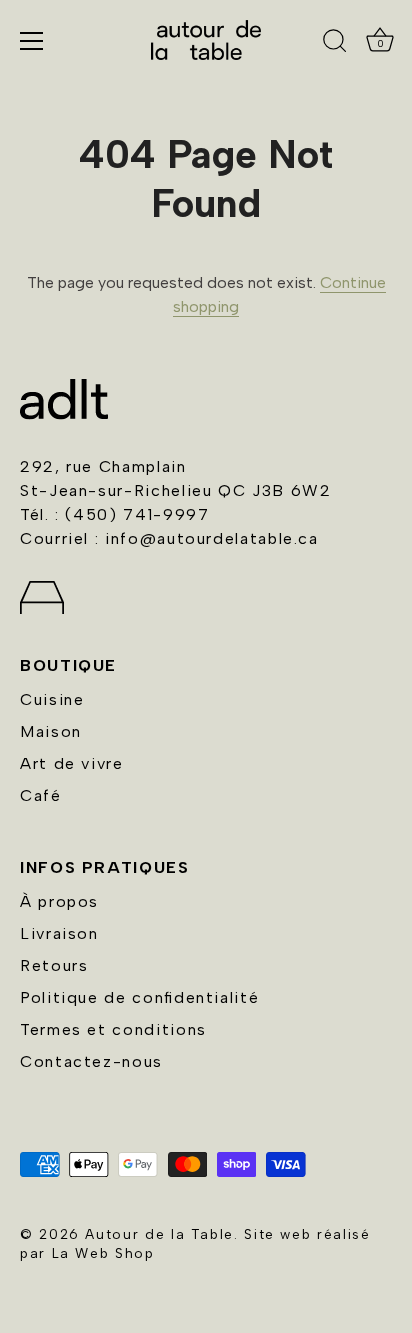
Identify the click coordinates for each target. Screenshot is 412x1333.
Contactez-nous (91, 1061)
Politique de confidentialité (139, 997)
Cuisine (52, 699)
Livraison (59, 933)
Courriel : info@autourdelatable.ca (169, 538)
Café (41, 795)
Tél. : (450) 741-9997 (114, 514)
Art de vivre (72, 763)
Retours (54, 965)
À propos (59, 901)
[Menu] (32, 41)
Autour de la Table (159, 1234)
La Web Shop (103, 1253)
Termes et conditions (113, 1029)
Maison (51, 731)
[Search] (335, 44)
